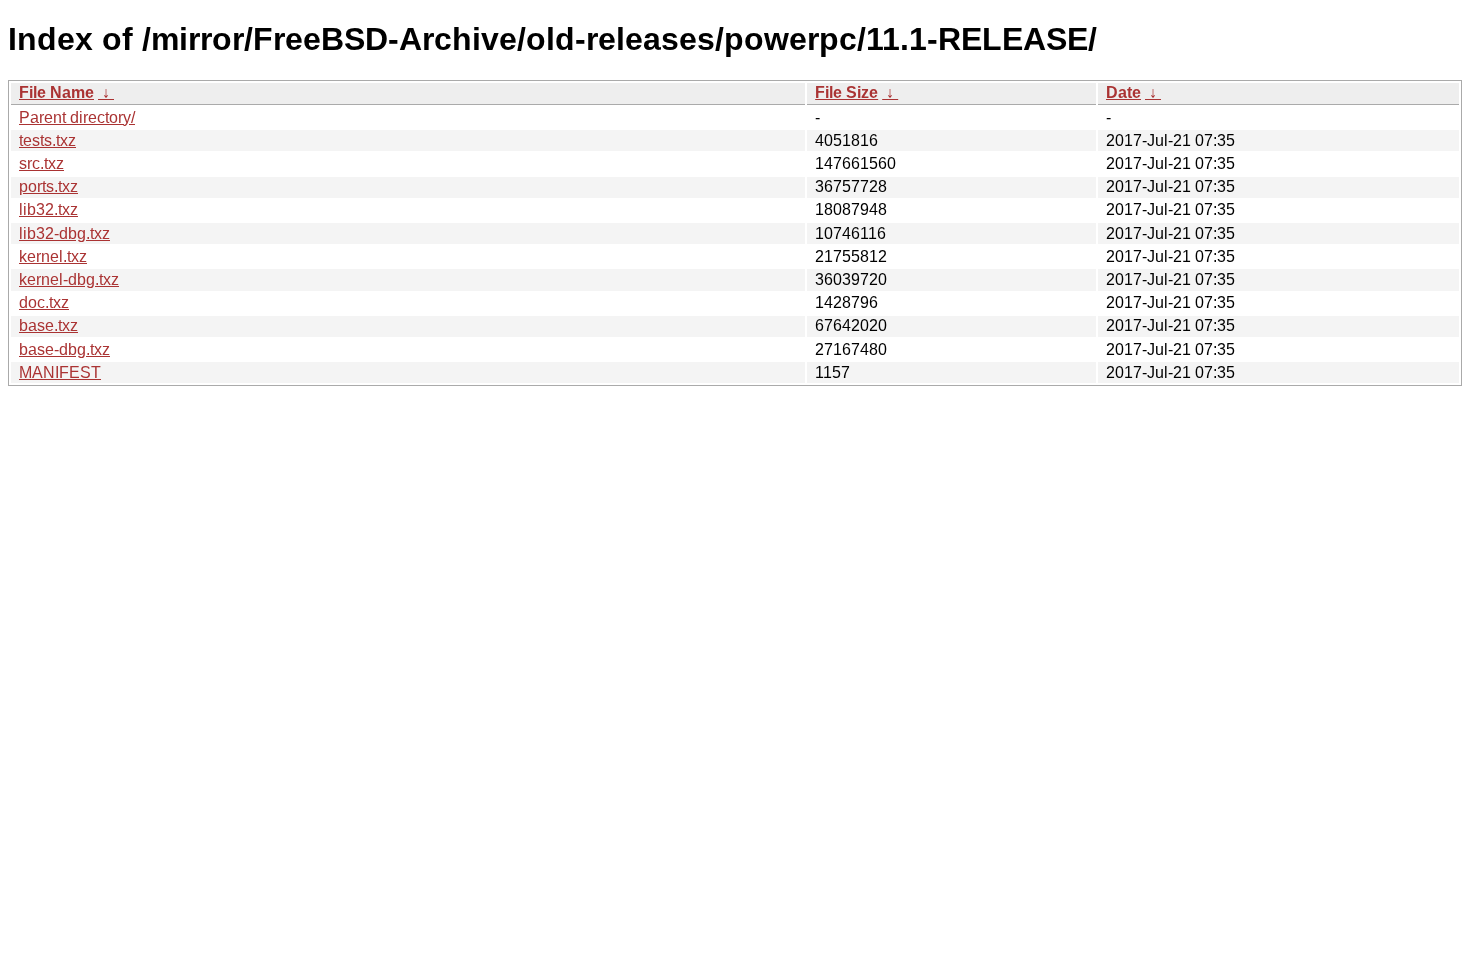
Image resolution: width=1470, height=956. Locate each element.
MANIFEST (60, 372)
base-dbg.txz (64, 349)
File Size (846, 92)
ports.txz (48, 186)
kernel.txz (53, 256)
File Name (56, 92)
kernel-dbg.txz (69, 279)
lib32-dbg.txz (64, 233)
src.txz (41, 163)
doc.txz (44, 302)
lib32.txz (48, 209)
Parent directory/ (77, 117)
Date (1123, 92)
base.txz (48, 325)
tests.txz (47, 140)
